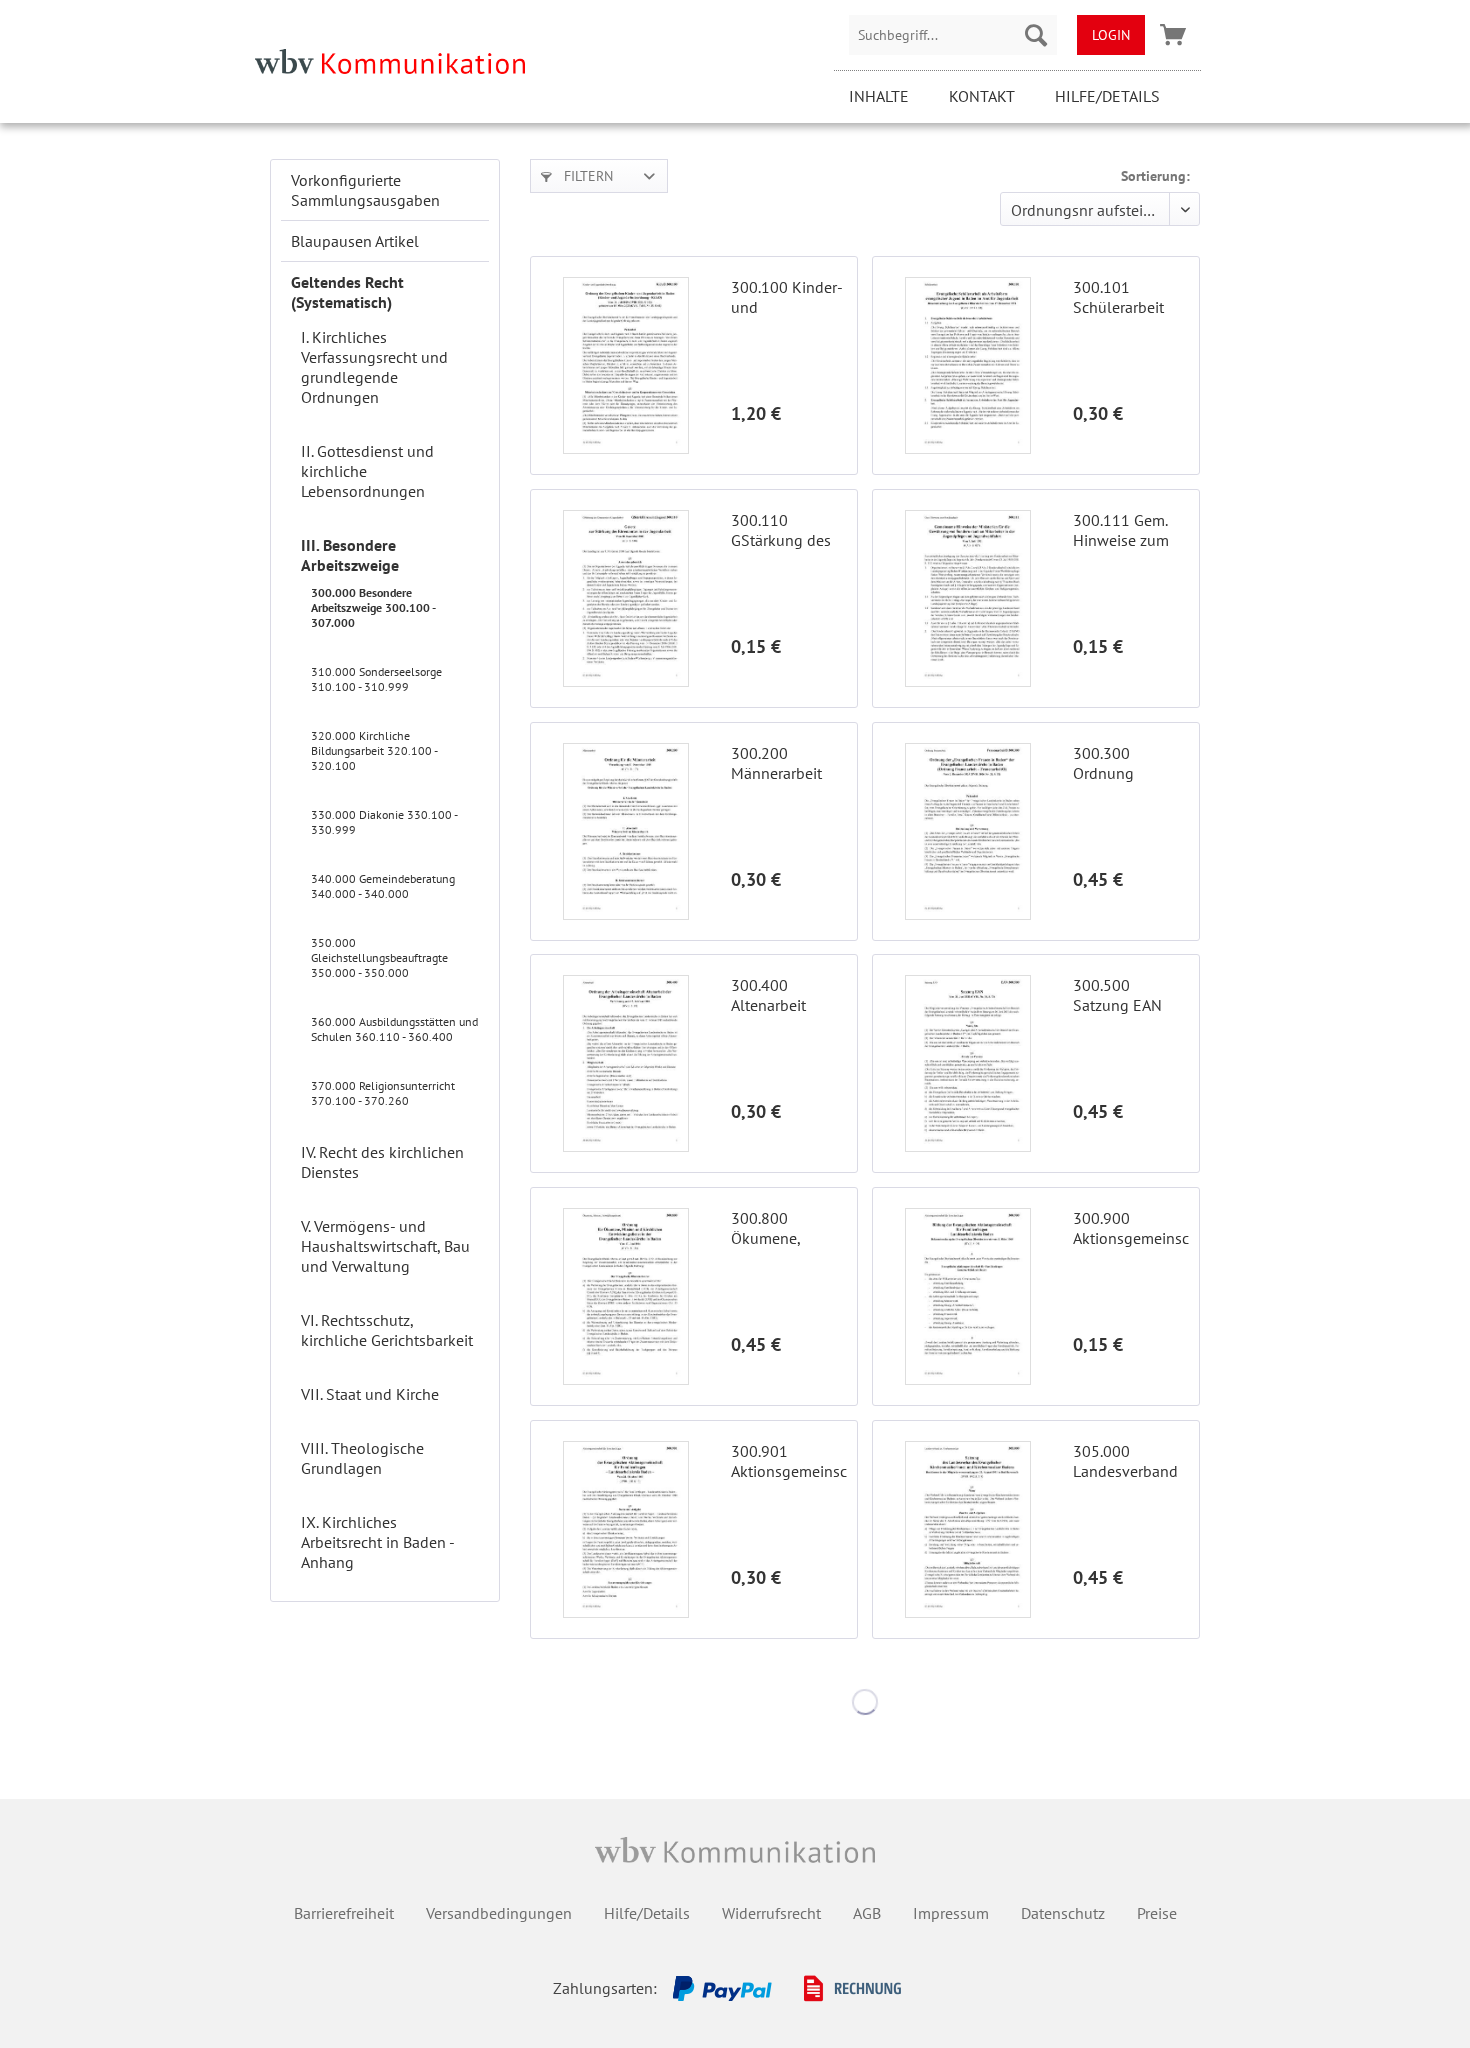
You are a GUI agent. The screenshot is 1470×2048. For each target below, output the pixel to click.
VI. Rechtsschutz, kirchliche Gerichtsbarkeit (387, 1330)
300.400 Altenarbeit (768, 995)
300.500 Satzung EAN (1117, 995)
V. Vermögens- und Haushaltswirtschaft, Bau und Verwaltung (385, 1246)
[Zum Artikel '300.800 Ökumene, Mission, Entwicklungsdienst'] (626, 1296)
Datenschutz (1063, 1913)
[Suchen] (1036, 35)
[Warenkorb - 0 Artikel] (1173, 35)
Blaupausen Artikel (355, 241)
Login (1111, 35)
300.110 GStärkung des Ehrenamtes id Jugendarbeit (781, 530)
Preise (1157, 1913)
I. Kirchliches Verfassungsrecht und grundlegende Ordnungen (374, 367)
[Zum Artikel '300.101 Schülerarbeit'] (968, 365)
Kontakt (982, 96)
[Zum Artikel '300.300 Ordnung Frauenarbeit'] (968, 831)
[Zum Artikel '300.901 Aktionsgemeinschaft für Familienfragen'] (626, 1529)
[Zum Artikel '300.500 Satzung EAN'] (968, 1063)
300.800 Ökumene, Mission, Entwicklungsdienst (789, 1228)
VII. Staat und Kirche (370, 1394)
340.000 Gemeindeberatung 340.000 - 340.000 (383, 886)
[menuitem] (953, 35)
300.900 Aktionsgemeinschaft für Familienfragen (1131, 1228)
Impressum (951, 1913)
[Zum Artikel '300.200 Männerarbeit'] (626, 831)
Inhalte (879, 96)
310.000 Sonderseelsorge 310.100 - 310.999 (376, 679)
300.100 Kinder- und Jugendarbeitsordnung (789, 297)
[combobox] (953, 35)
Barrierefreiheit (344, 1913)
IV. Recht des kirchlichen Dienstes (382, 1162)
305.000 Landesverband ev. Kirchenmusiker (1126, 1461)
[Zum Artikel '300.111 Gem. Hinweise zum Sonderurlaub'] (968, 598)
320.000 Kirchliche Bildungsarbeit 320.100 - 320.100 (374, 750)
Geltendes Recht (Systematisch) (347, 292)
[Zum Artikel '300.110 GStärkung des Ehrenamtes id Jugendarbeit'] (626, 598)
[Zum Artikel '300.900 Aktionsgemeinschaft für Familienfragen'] (968, 1296)
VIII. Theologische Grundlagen (362, 1458)
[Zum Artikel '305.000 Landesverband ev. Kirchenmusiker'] (968, 1529)
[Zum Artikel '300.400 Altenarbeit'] (626, 1063)
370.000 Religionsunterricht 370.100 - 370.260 (383, 1093)
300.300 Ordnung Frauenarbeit (1116, 763)
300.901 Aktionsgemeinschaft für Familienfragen (789, 1461)
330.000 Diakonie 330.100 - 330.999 (384, 822)
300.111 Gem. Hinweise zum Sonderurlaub (1121, 530)
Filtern (586, 176)
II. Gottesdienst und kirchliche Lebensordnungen (367, 471)
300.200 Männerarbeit (776, 763)
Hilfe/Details (1107, 96)
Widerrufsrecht (771, 1913)
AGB (867, 1913)
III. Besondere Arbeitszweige (350, 555)
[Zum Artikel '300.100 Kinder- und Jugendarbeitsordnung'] (626, 365)
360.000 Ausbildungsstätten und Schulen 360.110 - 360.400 (394, 1029)
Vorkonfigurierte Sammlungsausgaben (365, 190)
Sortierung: (1155, 176)
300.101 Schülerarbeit (1118, 297)
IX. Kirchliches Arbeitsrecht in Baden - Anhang (377, 1542)
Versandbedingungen (499, 1913)
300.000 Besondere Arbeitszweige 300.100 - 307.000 (373, 607)
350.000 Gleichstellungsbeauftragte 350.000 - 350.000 (379, 957)
